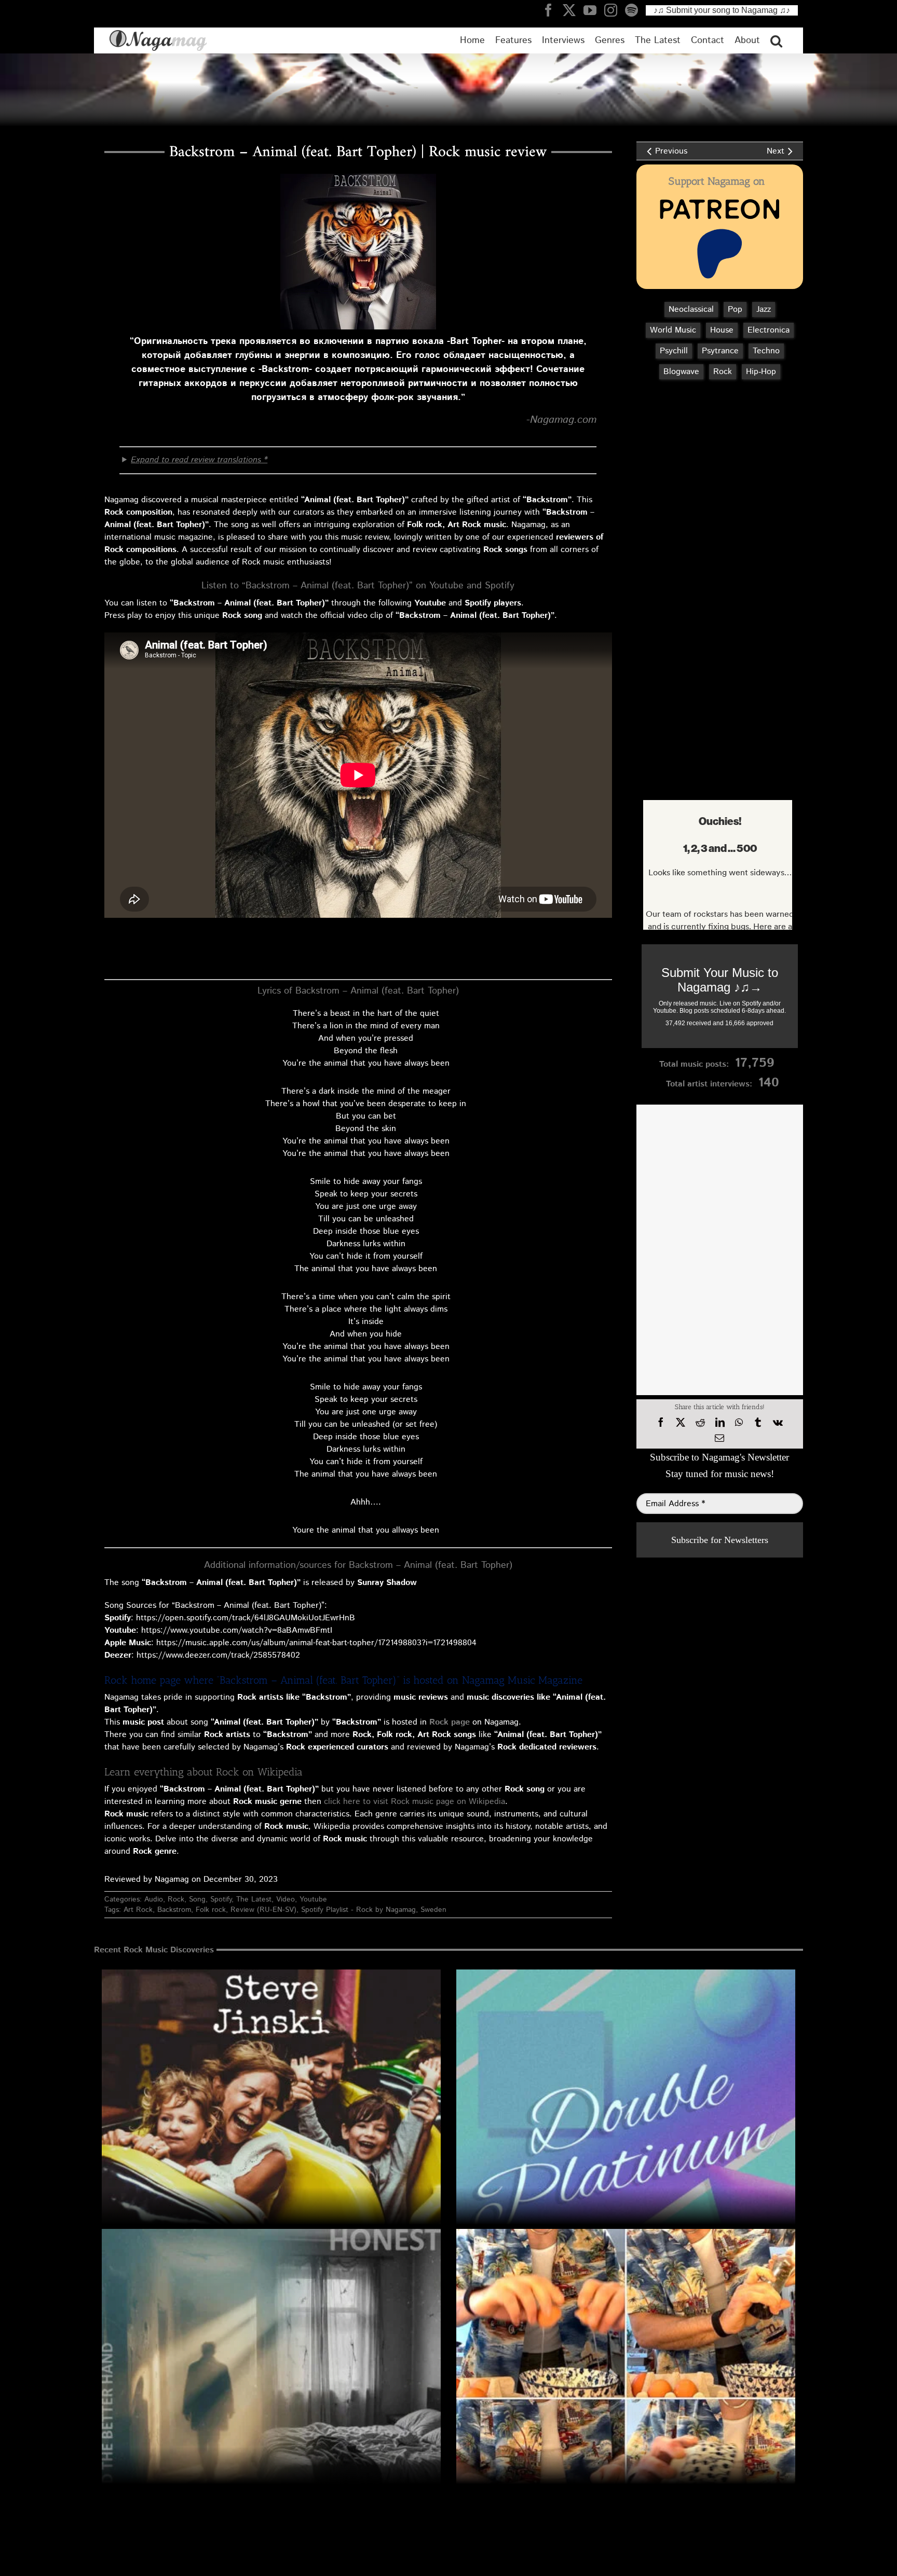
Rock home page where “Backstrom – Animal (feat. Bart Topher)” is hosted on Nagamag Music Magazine (343, 1680)
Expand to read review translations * (199, 460)
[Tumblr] (758, 1423)
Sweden (433, 1910)
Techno (766, 351)
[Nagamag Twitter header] (573, 10)
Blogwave (681, 372)
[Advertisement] (717, 443)
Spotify (221, 1899)
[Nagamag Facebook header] (552, 10)
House (722, 330)
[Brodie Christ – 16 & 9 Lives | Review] (626, 2398)
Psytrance (720, 351)
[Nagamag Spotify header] (635, 10)
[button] (776, 40)
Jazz (764, 309)
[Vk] (778, 1423)
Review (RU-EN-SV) (263, 1910)
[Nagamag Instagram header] (615, 10)
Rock (176, 1899)
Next (776, 151)
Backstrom (174, 1910)
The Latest (254, 1899)
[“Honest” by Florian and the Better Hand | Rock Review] (271, 2398)
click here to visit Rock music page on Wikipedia (414, 1802)
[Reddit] (700, 1423)
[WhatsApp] (739, 1423)
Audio (154, 1899)
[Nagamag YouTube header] (594, 10)
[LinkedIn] (720, 1423)
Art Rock (138, 1910)
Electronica (769, 330)
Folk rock (211, 1910)
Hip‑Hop (761, 372)
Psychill (674, 351)
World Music (673, 330)
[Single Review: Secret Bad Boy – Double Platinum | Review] (626, 2139)
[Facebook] (661, 1423)
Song (197, 1899)
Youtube (313, 1899)
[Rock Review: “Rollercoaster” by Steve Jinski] (271, 2139)
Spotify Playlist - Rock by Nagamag (358, 1910)
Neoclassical (691, 309)
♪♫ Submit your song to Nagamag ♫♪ (722, 10)
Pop (735, 309)
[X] (681, 1423)
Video (286, 1899)
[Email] (719, 1438)
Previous (671, 151)
